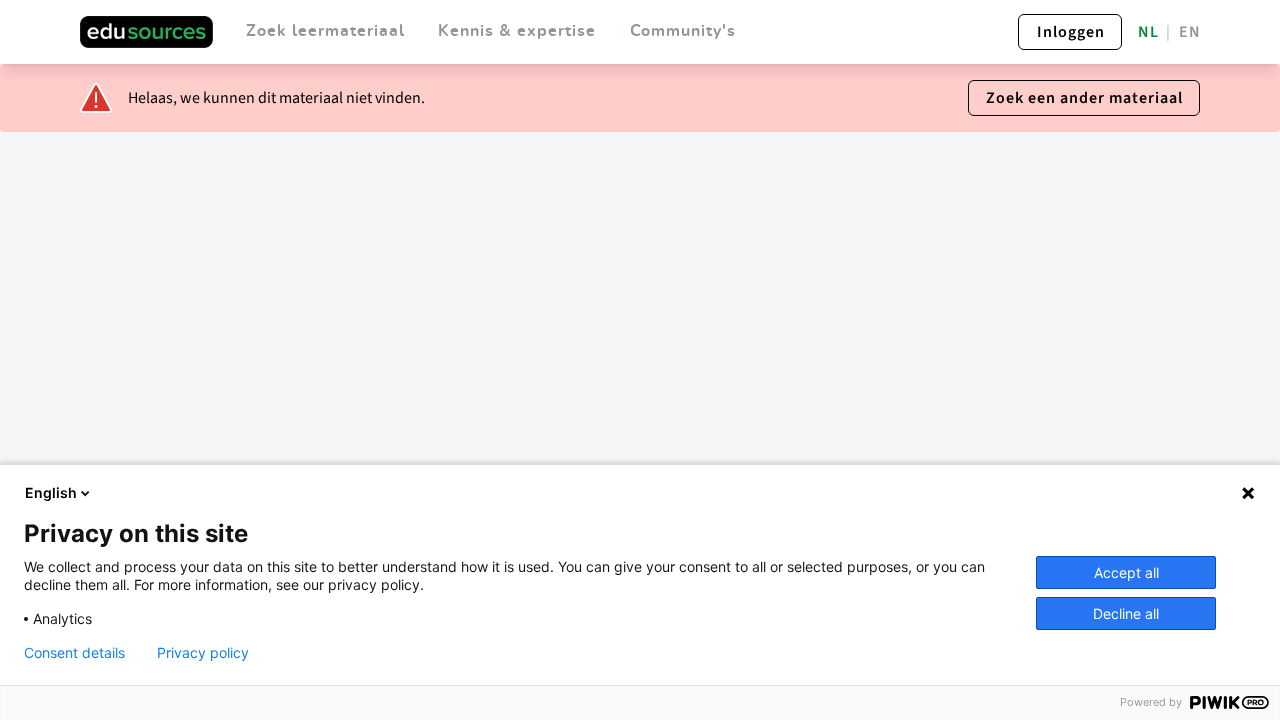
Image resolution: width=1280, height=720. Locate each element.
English (51, 492)
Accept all (1126, 572)
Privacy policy (203, 653)
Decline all (1126, 613)
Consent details (74, 653)
